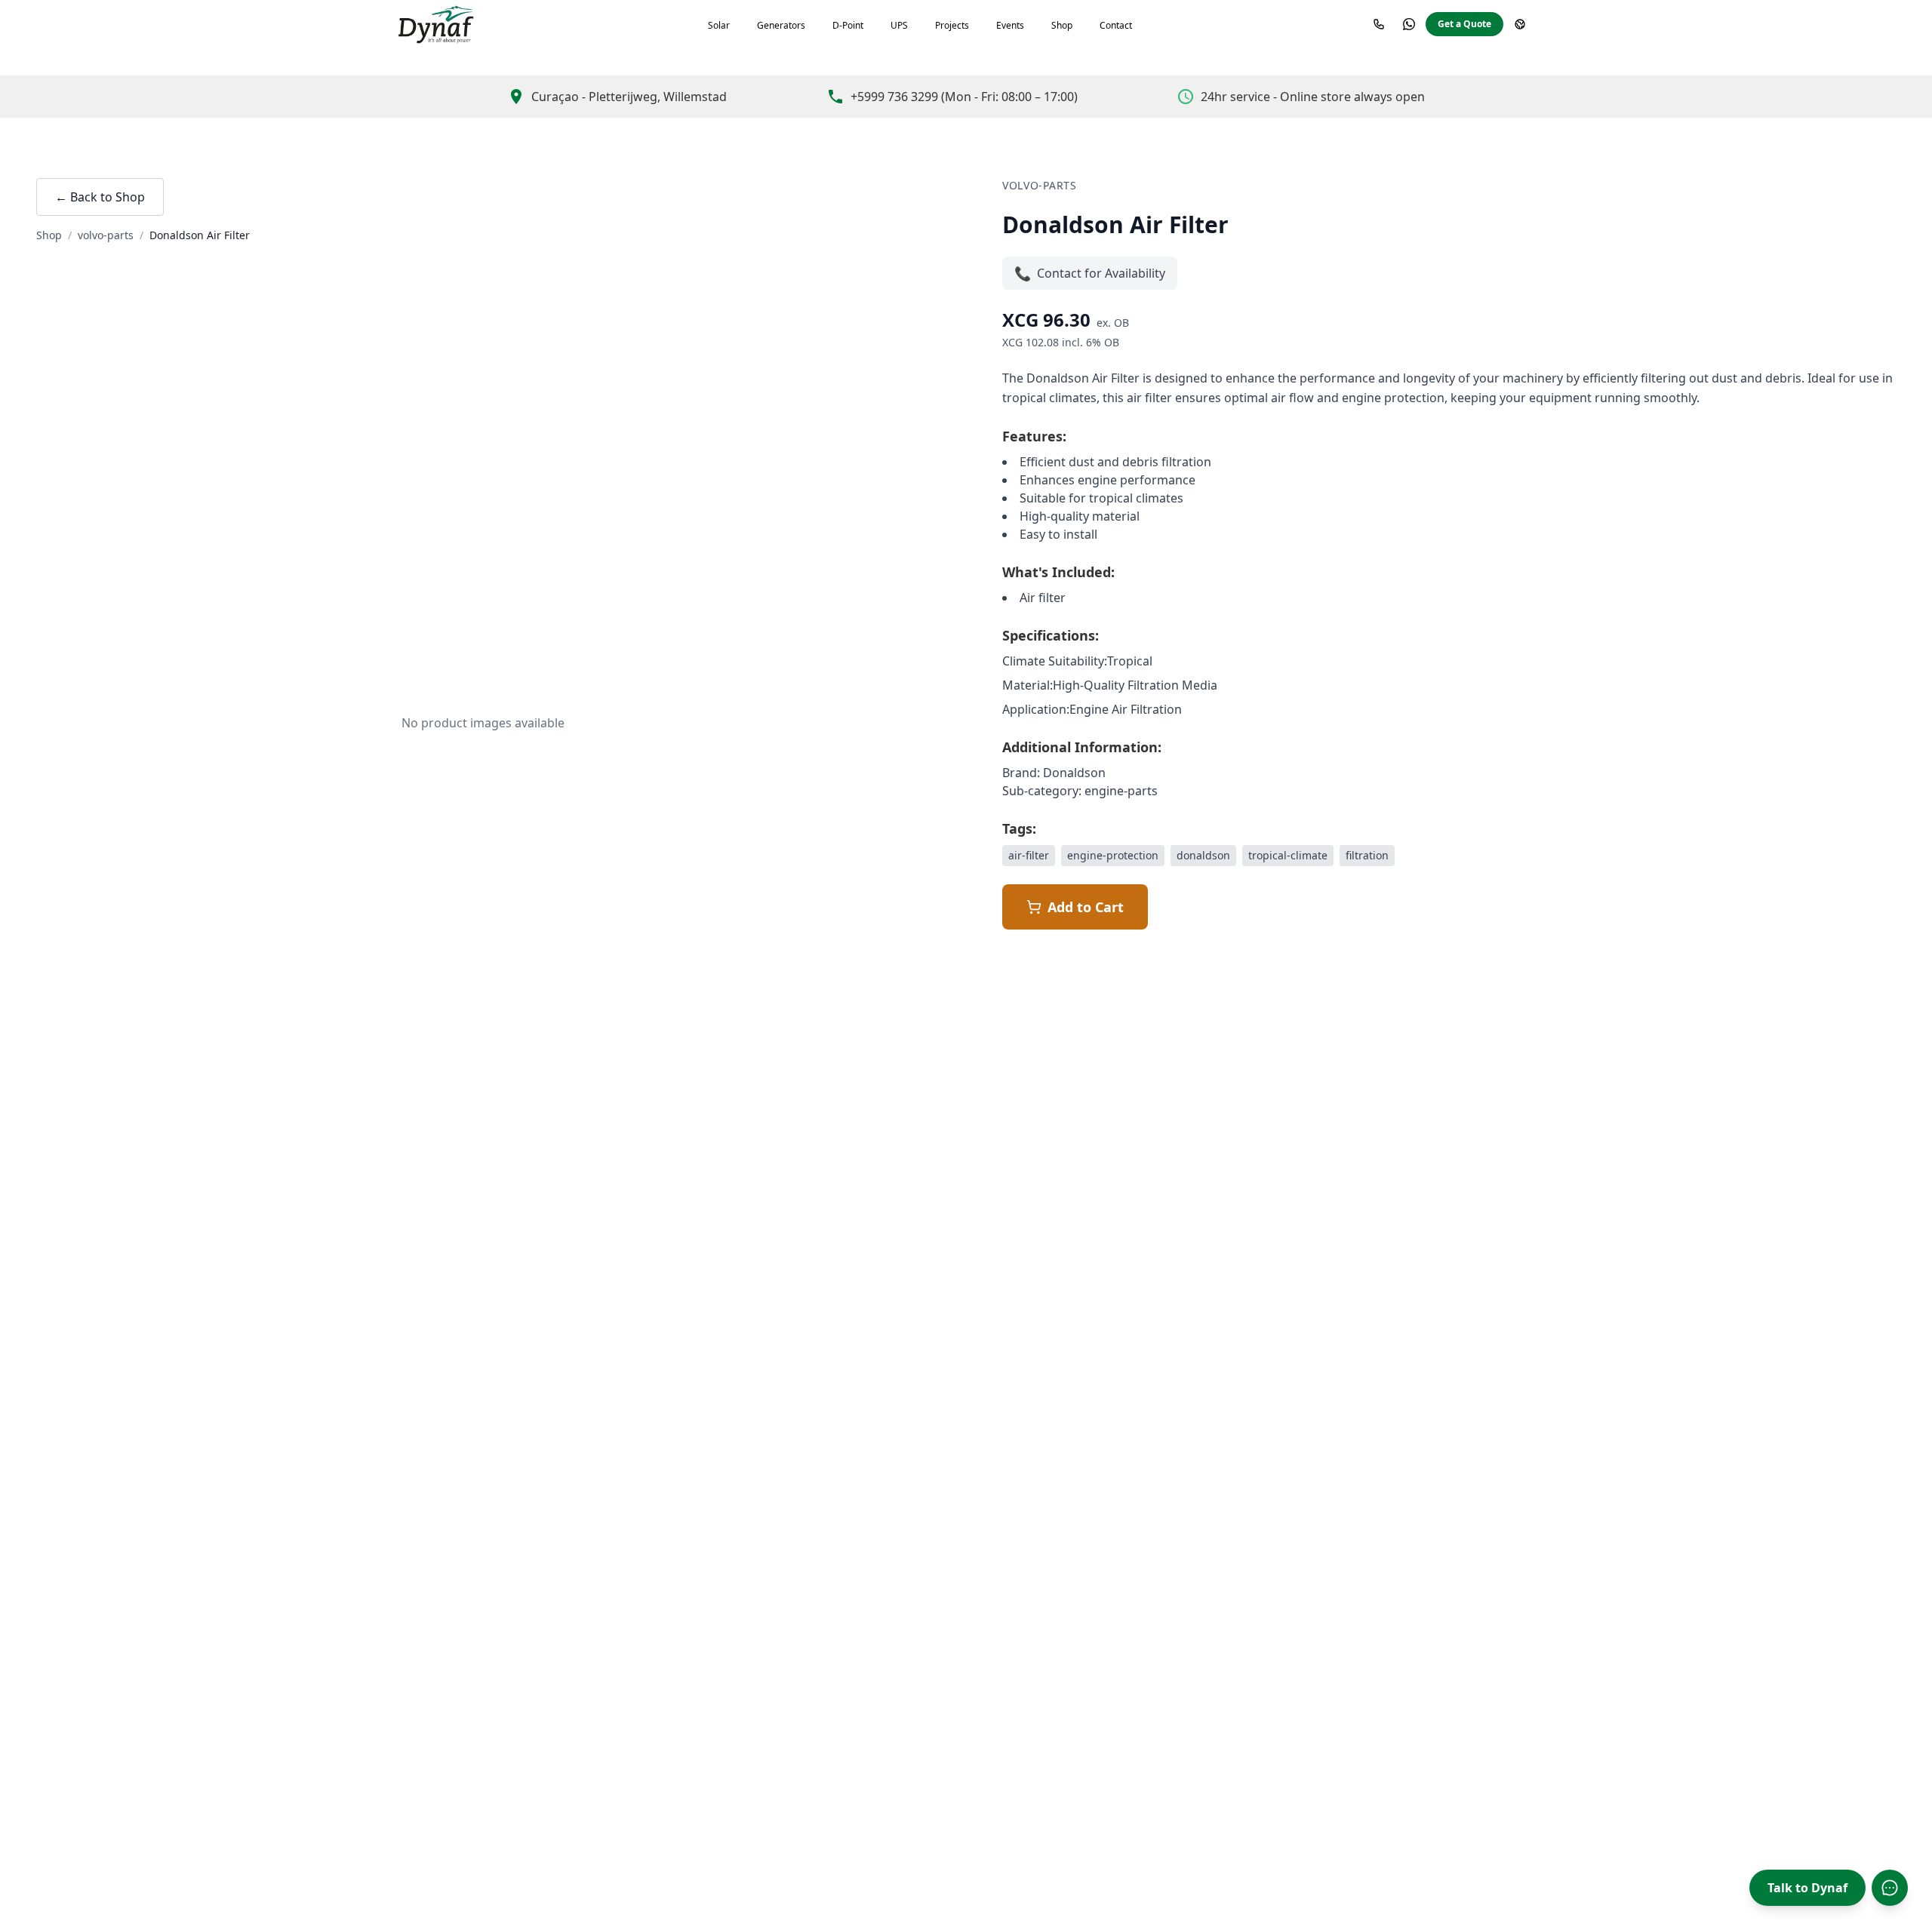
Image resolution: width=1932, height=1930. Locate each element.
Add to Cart (1086, 907)
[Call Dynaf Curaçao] (1379, 24)
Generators (781, 25)
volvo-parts (106, 235)
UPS (899, 25)
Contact (1116, 25)
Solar (719, 25)
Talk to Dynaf (1807, 1888)
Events (1010, 25)
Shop (1062, 25)
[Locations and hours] (1520, 24)
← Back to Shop (100, 197)
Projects (952, 25)
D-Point (848, 25)
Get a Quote (1464, 24)
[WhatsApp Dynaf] (1409, 24)
